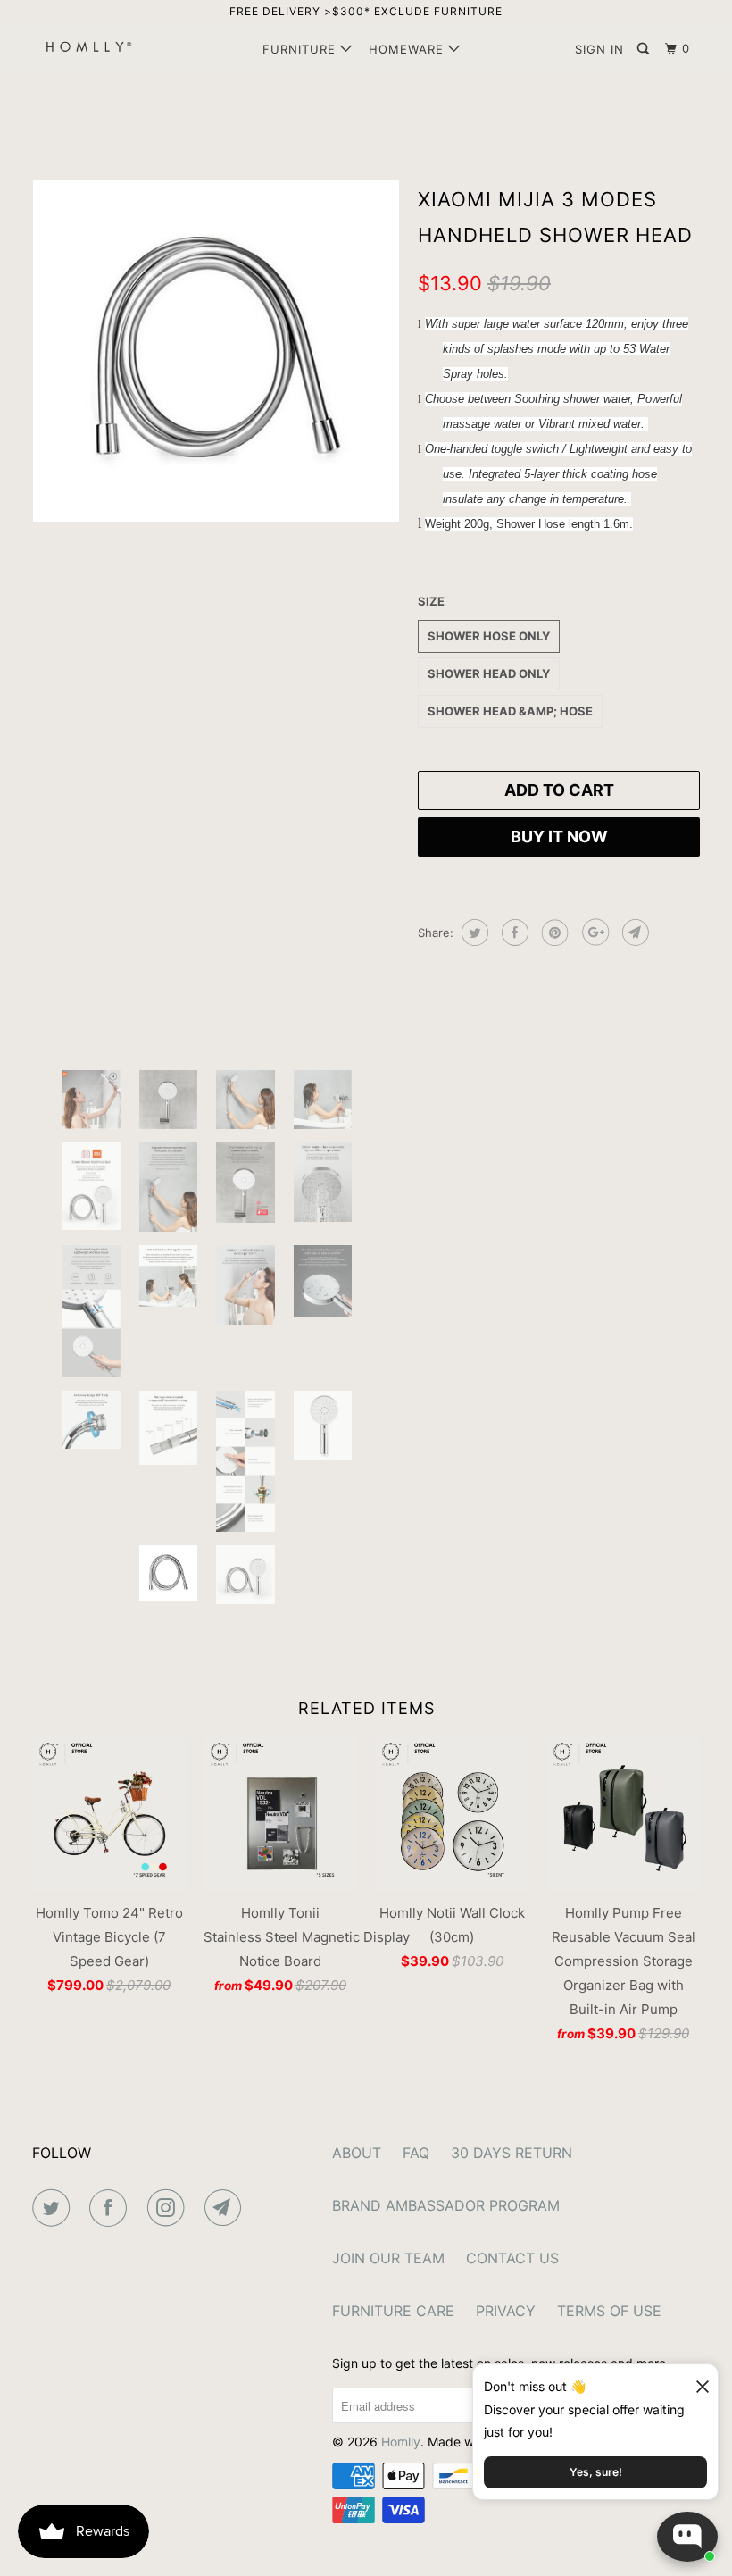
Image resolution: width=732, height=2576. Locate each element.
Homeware (408, 49)
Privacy (506, 2311)
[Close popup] (695, 2380)
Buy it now (559, 836)
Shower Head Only (489, 673)
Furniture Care (393, 2311)
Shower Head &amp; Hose (510, 711)
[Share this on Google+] (593, 933)
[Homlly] (87, 46)
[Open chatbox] (687, 2537)
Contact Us (512, 2258)
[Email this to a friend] (633, 933)
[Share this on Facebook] (513, 933)
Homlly (401, 2442)
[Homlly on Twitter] (54, 2208)
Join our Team (388, 2258)
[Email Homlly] (227, 2208)
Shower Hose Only (489, 636)
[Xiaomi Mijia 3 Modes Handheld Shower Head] (216, 591)
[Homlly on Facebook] (112, 2208)
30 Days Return (512, 2153)
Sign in (599, 49)
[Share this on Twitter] (473, 933)
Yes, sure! (596, 2472)
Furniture (301, 49)
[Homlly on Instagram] (170, 2208)
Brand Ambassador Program (446, 2205)
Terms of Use (609, 2311)
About (357, 2153)
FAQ (416, 2153)
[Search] (645, 49)
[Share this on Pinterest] (553, 933)
